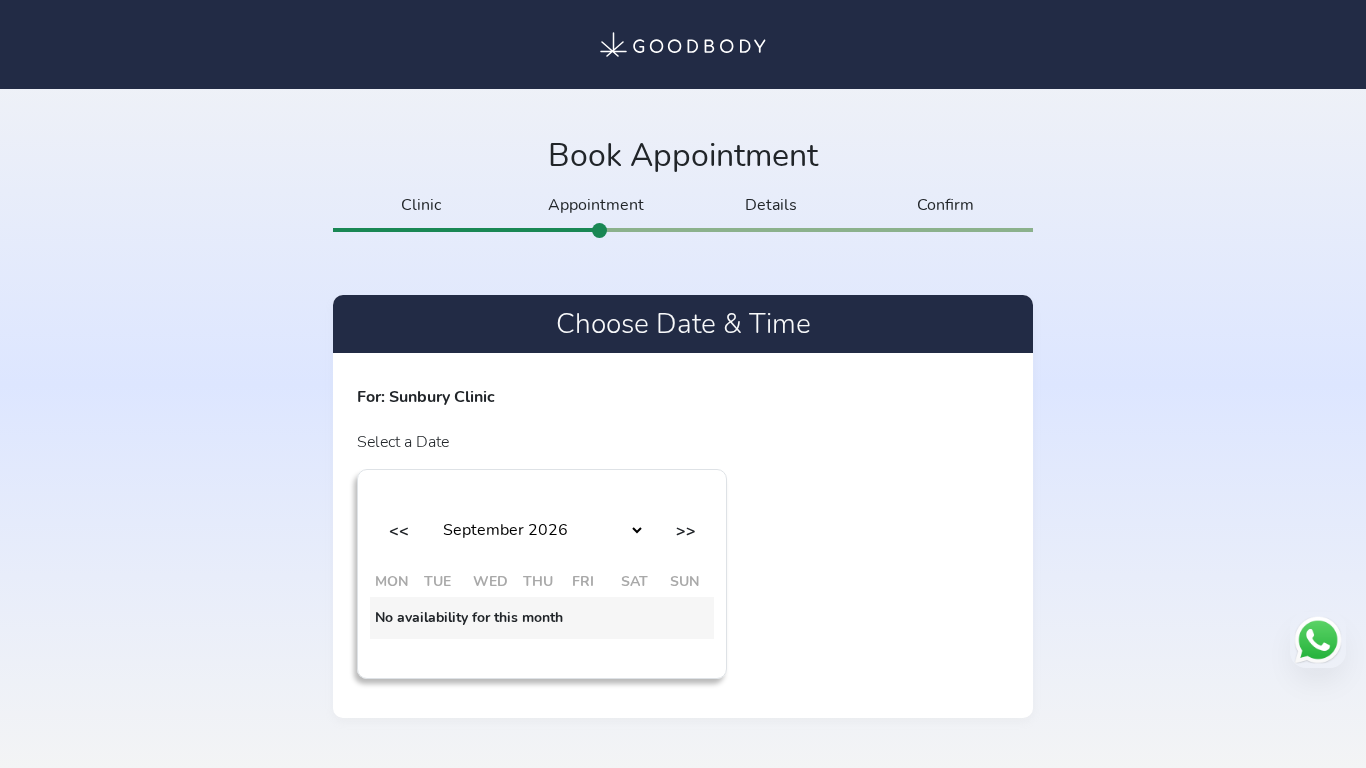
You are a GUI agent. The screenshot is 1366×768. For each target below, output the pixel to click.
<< (399, 531)
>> (686, 531)
